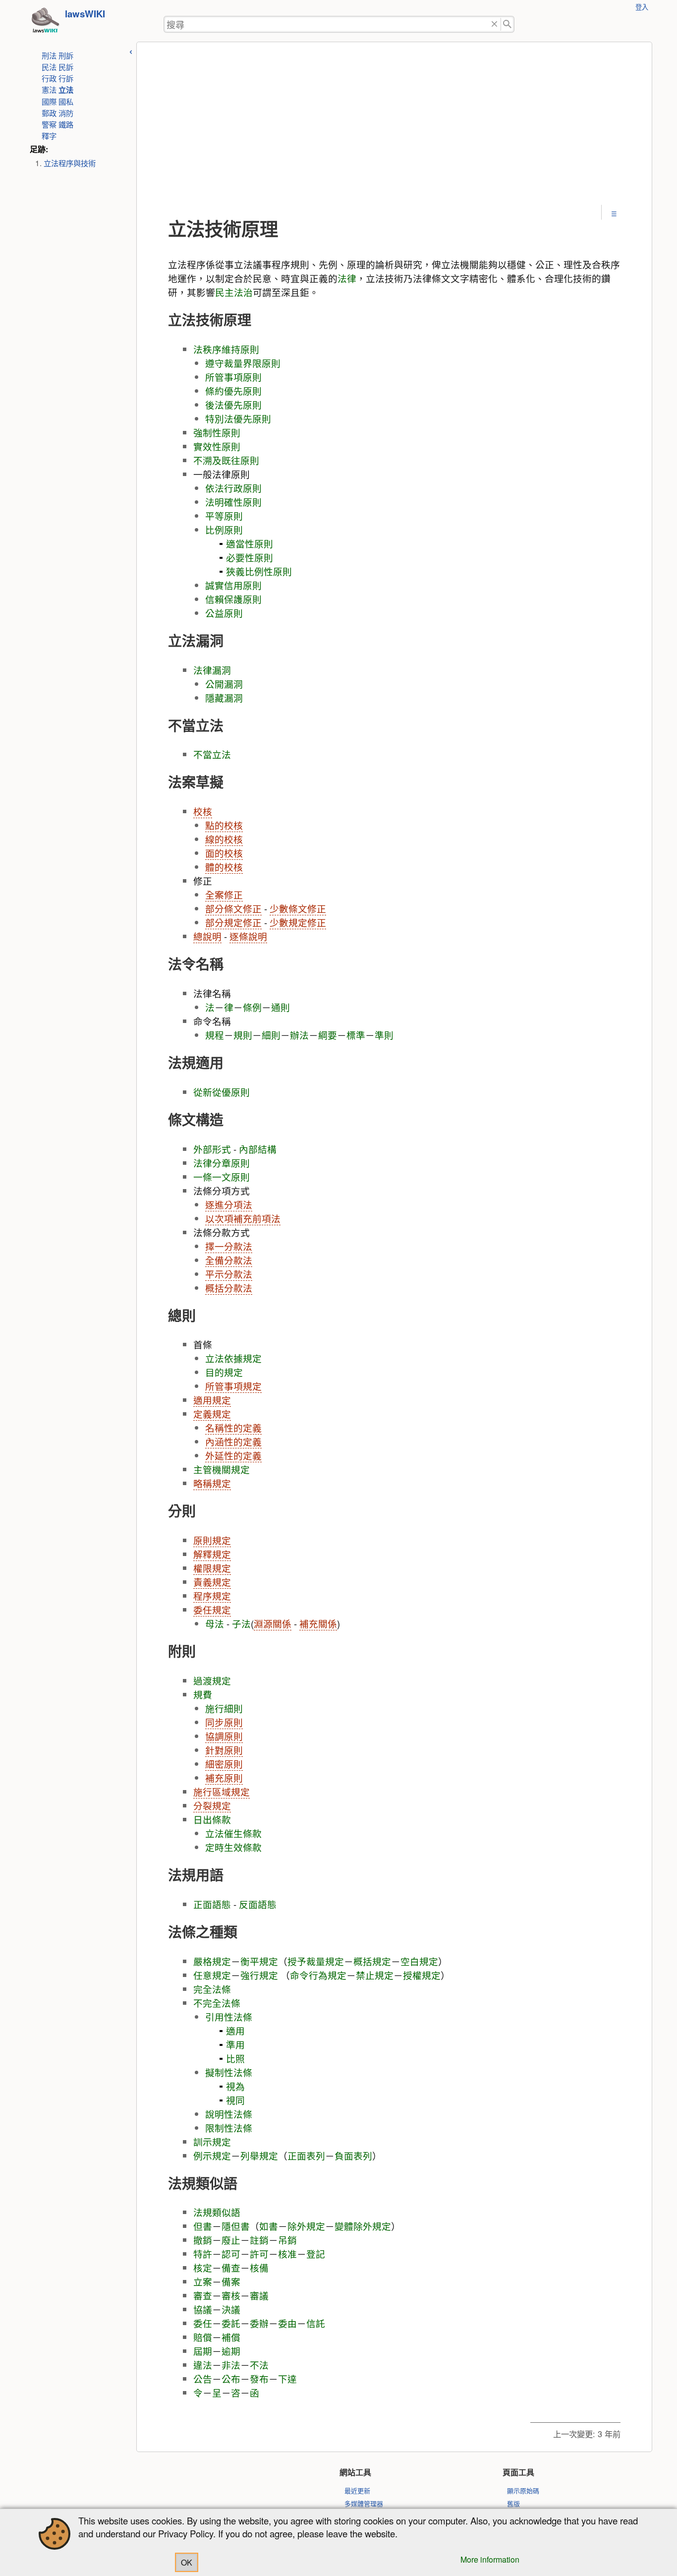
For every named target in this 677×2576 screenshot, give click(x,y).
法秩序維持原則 (226, 349)
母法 (215, 1623)
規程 (215, 1035)
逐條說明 (248, 936)
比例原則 (224, 530)
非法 (231, 2365)
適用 (235, 2031)
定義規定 (212, 1414)
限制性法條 (229, 2128)
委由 (287, 2323)
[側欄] (131, 50)
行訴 (66, 78)
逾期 (231, 2351)
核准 (287, 2254)
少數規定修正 (298, 922)
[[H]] (45, 23)
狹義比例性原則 (259, 571)
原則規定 (212, 1540)
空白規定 (419, 1961)
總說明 (207, 936)
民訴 (66, 66)
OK (187, 2562)
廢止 (231, 2240)
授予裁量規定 (316, 1961)
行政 (49, 78)
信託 (316, 2323)
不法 (259, 2365)
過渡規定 (212, 1680)
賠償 (203, 2337)
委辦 (259, 2323)
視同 (235, 2100)
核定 (203, 2268)
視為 (235, 2086)
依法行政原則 (233, 488)
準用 (235, 2044)
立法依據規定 (233, 1358)
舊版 (513, 2503)
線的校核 (224, 839)
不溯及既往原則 (226, 460)
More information (490, 2559)
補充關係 (318, 1623)
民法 (49, 66)
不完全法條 (217, 2003)
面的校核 (224, 853)
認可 (231, 2254)
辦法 (299, 1035)
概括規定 (372, 1961)
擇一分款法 (229, 1246)
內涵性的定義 (233, 1441)
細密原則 (224, 1764)
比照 (235, 2058)
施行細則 (224, 1708)
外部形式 (212, 1149)
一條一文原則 (222, 1177)
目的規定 (224, 1372)
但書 (203, 2226)
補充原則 (224, 1778)
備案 (231, 2281)
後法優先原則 (233, 405)
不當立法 (212, 754)
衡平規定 (259, 1961)
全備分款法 (229, 1260)
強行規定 (259, 1975)
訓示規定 (212, 2142)
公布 (231, 2379)
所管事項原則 (233, 377)
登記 (316, 2254)
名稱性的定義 (233, 1428)
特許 (203, 2254)
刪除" (494, 25)
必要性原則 (250, 557)
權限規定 (212, 1568)
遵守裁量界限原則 (243, 363)
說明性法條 (229, 2114)
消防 (66, 113)
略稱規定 (212, 1483)
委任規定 (212, 1610)
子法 (241, 1623)
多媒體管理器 (364, 2503)
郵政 (49, 113)
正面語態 (212, 1904)
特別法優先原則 (238, 419)
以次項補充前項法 (243, 1218)
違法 (203, 2365)
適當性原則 (250, 543)
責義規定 (212, 1582)
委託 (231, 2323)
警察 (49, 124)
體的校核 (224, 867)
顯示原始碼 (523, 2490)
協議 (203, 2309)
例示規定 (212, 2156)
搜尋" (508, 25)
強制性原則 (217, 432)
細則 (271, 1035)
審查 (203, 2295)
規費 (203, 1694)
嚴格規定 (212, 1961)
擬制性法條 (229, 2072)
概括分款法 (229, 1288)
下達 (287, 2379)
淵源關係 (273, 1623)
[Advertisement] (394, 130)
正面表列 (306, 2156)
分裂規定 (212, 1805)
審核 (231, 2295)
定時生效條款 (233, 1847)
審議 (259, 2295)
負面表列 (353, 2156)
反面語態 (258, 1904)
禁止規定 (375, 1975)
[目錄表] (614, 213)
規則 (243, 1035)
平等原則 (224, 516)
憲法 (49, 89)
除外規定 (306, 2226)
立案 (203, 2281)
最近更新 (357, 2490)
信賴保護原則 (233, 599)
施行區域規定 (222, 1792)
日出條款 (212, 1819)
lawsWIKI (85, 14)
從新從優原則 (222, 1092)
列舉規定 (259, 2156)
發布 (259, 2379)
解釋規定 (212, 1554)
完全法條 (212, 1989)
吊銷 (287, 2240)
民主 (225, 292)
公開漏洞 (224, 684)
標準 (356, 1035)
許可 (259, 2254)
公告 (203, 2379)
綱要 (328, 1035)
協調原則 (224, 1736)
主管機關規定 (222, 1469)
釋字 (49, 135)
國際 (49, 101)
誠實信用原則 (233, 585)
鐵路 (66, 124)
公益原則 (224, 613)
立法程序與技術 (70, 163)
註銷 (259, 2240)
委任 (203, 2323)
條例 (252, 1007)
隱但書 (236, 2226)
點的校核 (224, 825)
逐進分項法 (229, 1204)
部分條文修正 (233, 908)
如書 (269, 2226)
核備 (259, 2268)
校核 (203, 811)
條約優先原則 (233, 391)
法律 (347, 278)
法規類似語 (217, 2212)
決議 (231, 2309)
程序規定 (212, 1596)
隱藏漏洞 (224, 698)
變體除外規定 (363, 2226)
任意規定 (212, 1975)
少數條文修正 (298, 908)
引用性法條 (229, 2017)
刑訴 (66, 55)
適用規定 (212, 1400)
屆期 (203, 2351)
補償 (231, 2337)
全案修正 (224, 895)
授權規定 (422, 1975)
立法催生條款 (233, 1833)
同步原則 (224, 1722)
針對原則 (224, 1750)
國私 (66, 101)
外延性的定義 (233, 1455)
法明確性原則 (233, 502)
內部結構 (258, 1149)
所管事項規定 (233, 1386)
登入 (642, 7)
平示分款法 (229, 1274)
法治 (243, 292)
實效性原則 (217, 446)
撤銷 (203, 2240)
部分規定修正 (233, 922)
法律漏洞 (212, 670)
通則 (281, 1007)
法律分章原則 (222, 1163)
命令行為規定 (318, 1975)
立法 (66, 90)
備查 (231, 2268)
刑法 (49, 55)
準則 (384, 1035)
